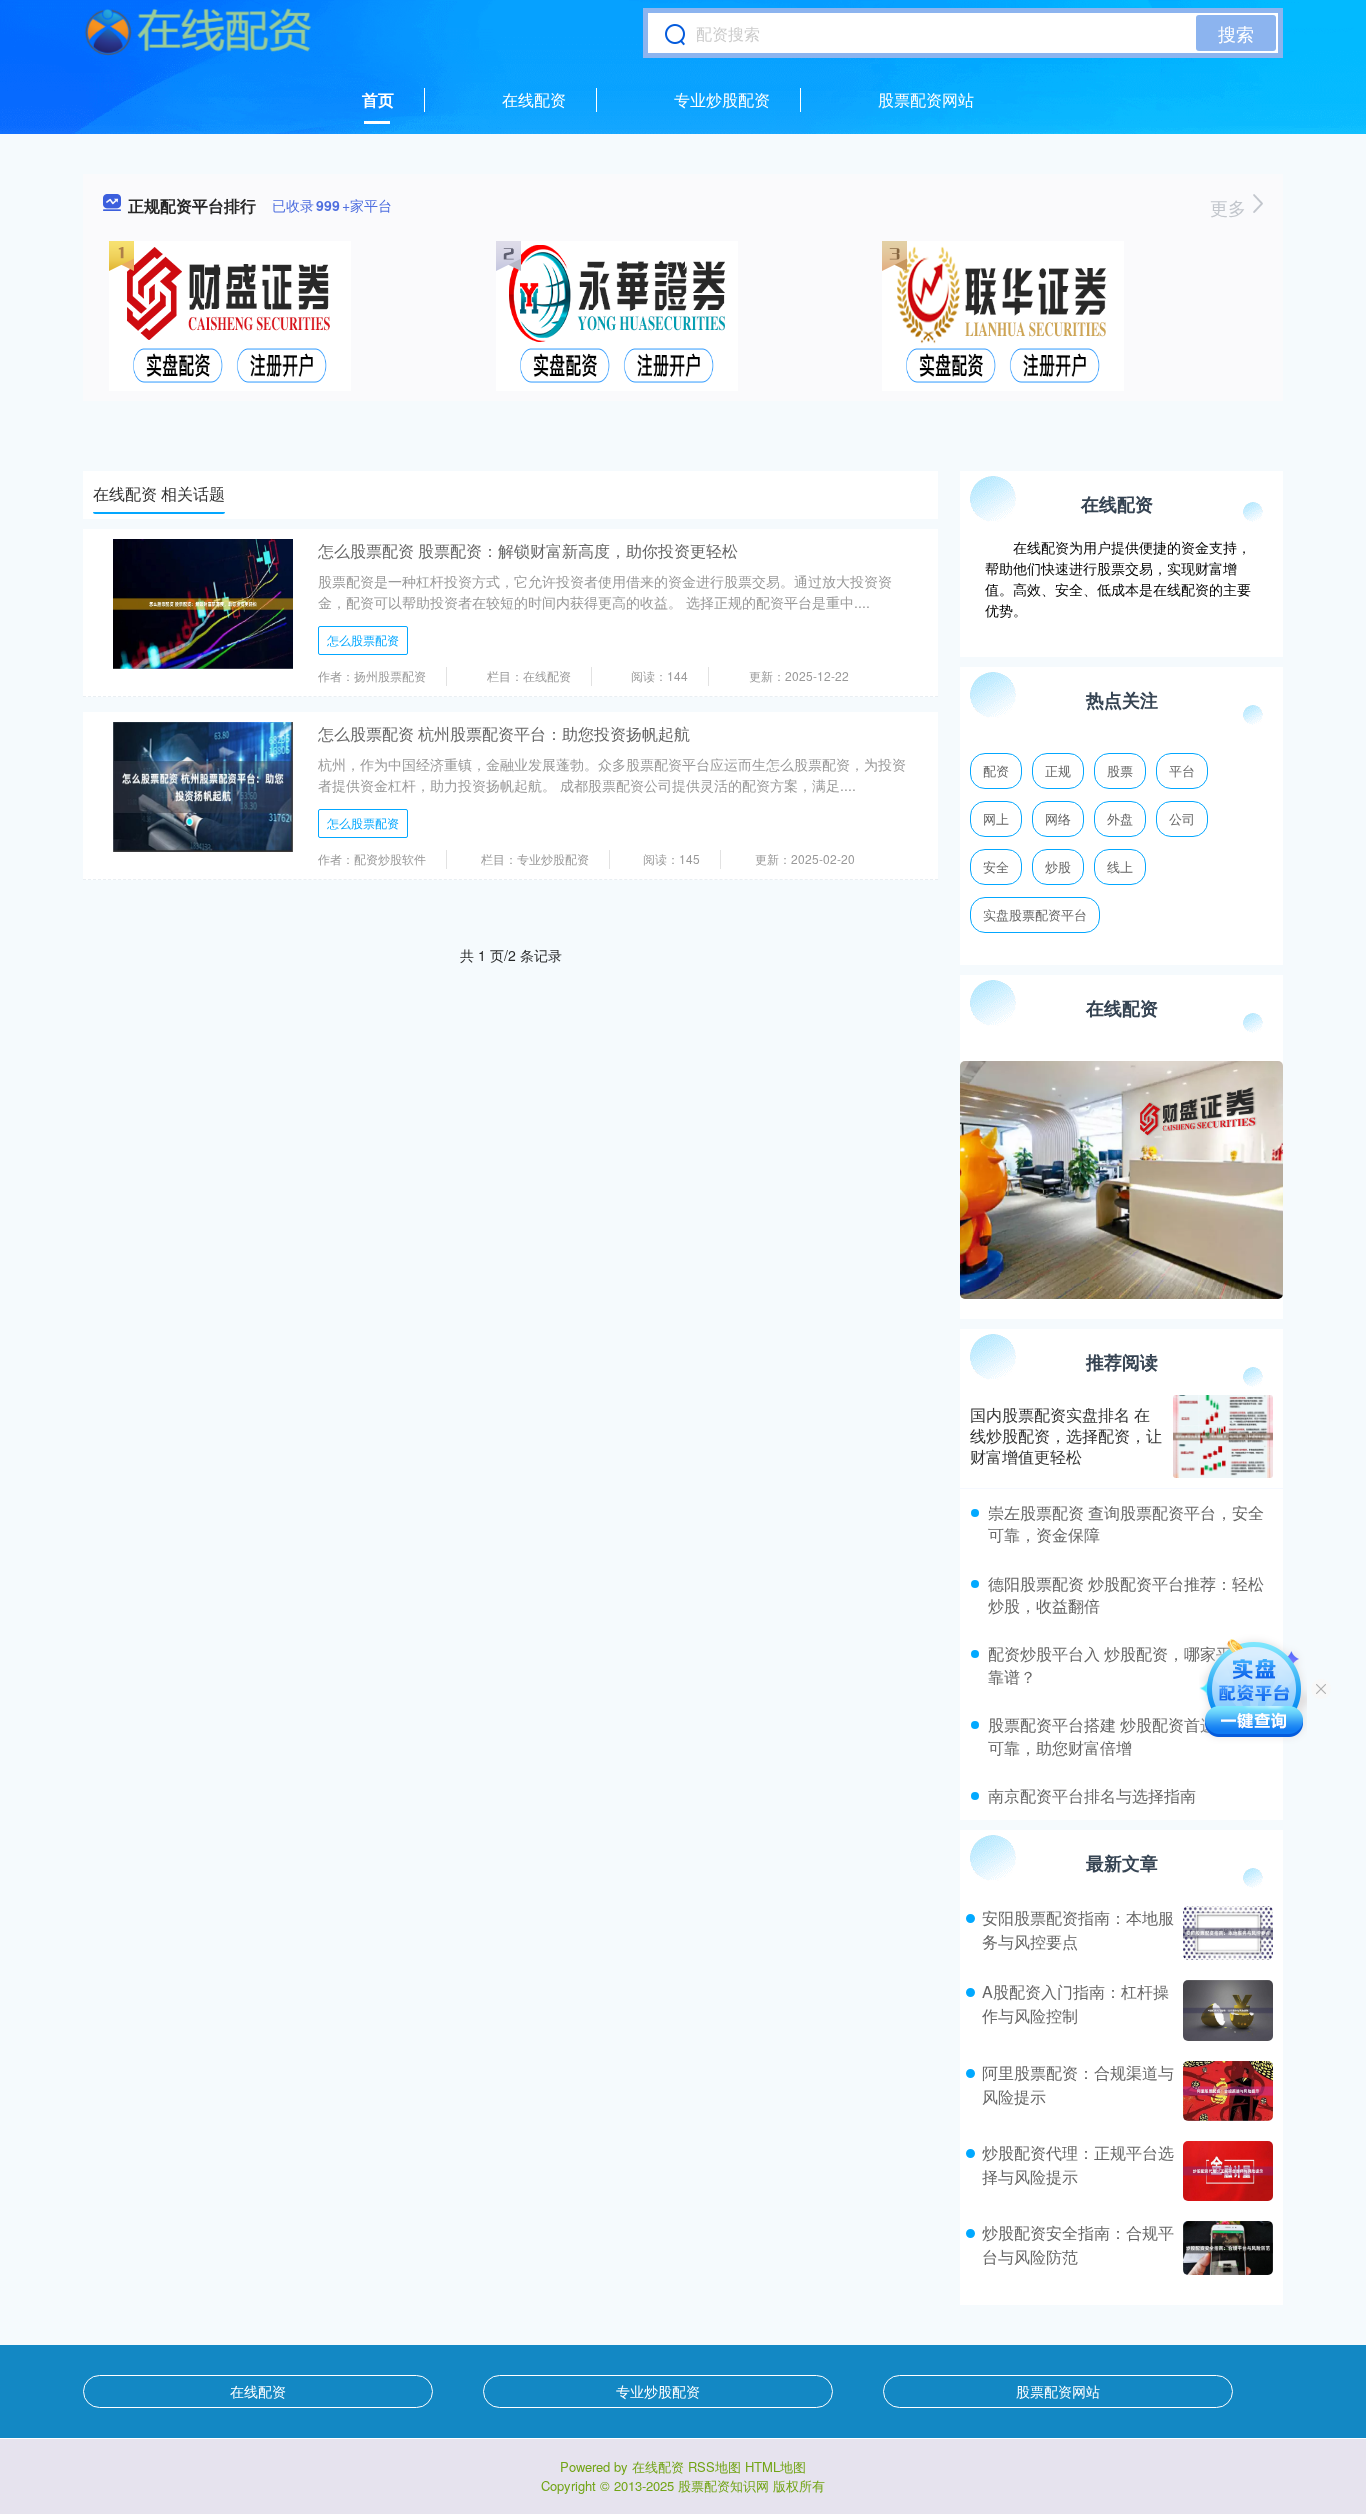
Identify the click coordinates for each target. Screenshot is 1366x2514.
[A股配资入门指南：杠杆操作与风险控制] (1225, 2010)
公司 (1182, 818)
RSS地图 (714, 2466)
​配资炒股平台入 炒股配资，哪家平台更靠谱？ (1126, 1664)
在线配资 (534, 99)
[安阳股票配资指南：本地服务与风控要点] (1225, 1933)
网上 (996, 818)
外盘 (1120, 818)
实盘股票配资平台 (1035, 914)
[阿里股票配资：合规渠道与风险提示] (1225, 2091)
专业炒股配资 (722, 99)
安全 (996, 866)
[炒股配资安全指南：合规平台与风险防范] (1225, 2248)
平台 (1182, 770)
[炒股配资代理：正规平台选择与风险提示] (1225, 2171)
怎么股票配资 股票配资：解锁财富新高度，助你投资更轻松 (528, 550)
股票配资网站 (926, 99)
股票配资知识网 (723, 2485)
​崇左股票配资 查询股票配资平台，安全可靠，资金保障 (1126, 1523)
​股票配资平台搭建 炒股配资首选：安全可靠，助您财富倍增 (1126, 1735)
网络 (1058, 818)
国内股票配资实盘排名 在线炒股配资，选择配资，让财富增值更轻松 (1066, 1435)
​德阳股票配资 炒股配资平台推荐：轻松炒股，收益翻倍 (1126, 1594)
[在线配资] (198, 33)
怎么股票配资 (363, 639)
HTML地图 (775, 2466)
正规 (1058, 770)
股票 (1120, 770)
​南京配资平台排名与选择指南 (1092, 1795)
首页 (378, 99)
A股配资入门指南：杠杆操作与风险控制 (1075, 2003)
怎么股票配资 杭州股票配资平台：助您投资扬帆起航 (504, 733)
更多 (1230, 207)
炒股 (1058, 866)
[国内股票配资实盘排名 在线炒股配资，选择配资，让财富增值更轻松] (1223, 1436)
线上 (1120, 866)
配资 (996, 770)
